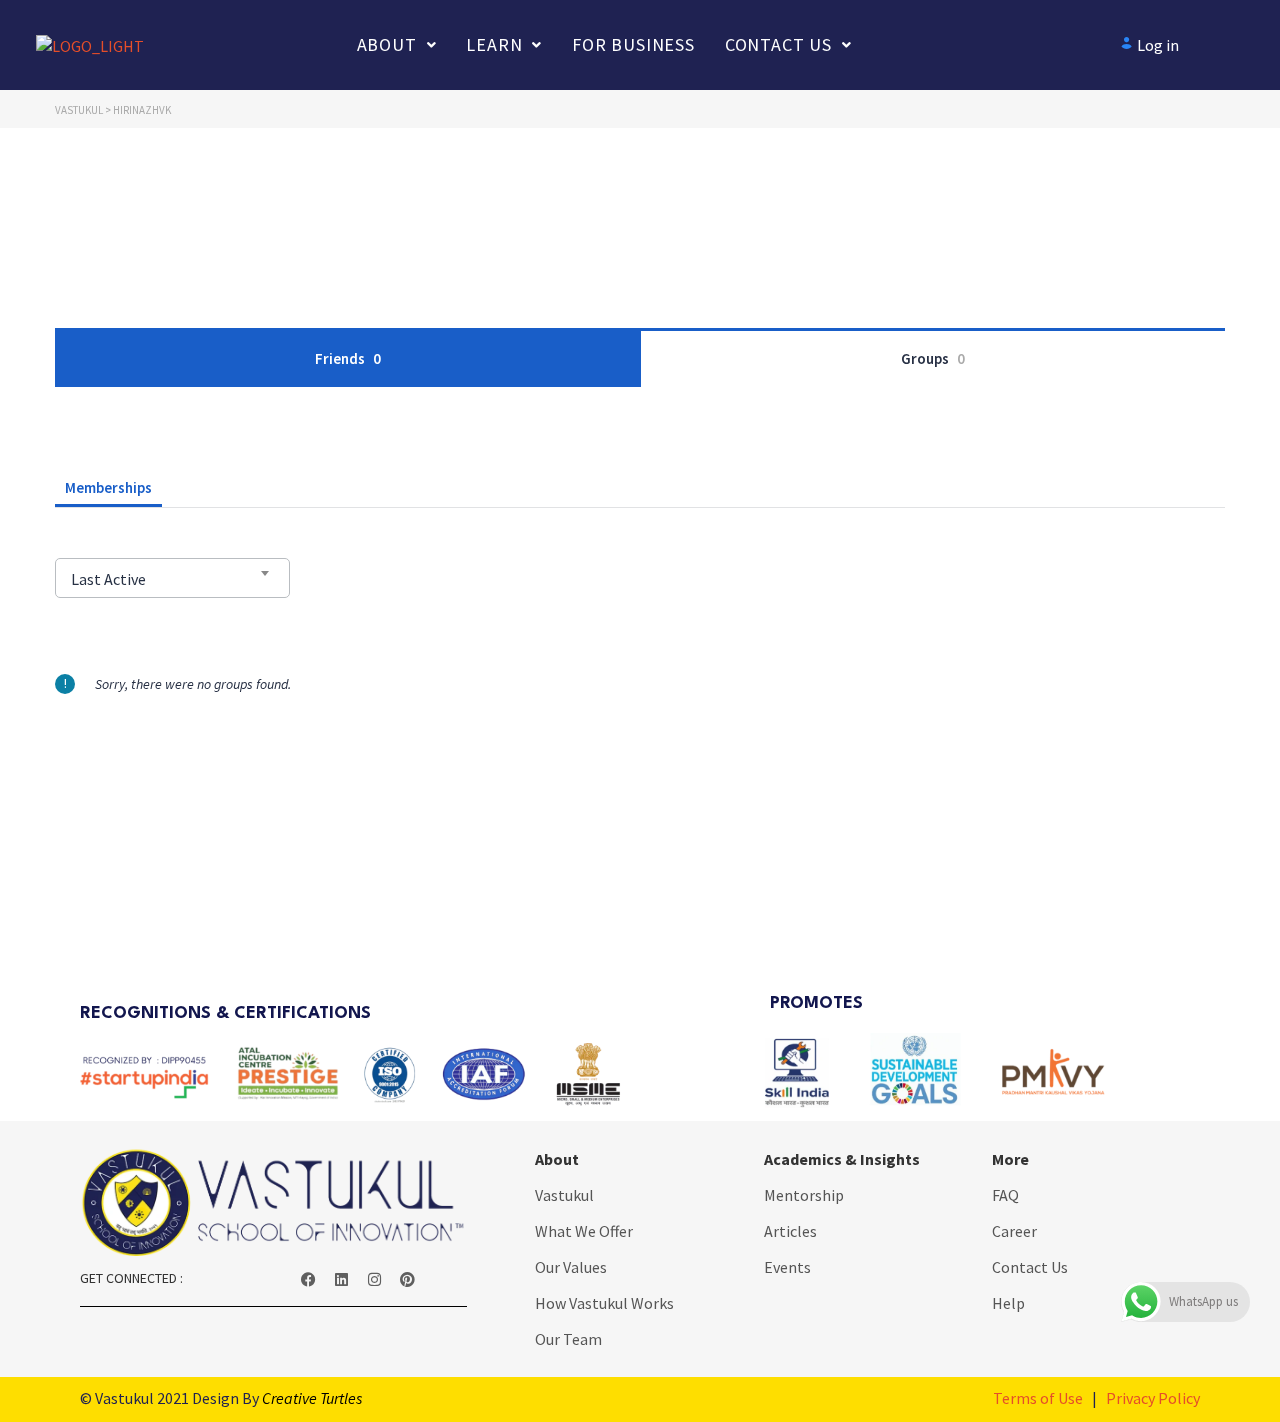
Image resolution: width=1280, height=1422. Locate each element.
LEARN (494, 44)
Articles (790, 1231)
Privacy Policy (1153, 1398)
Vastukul (564, 1195)
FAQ (1005, 1195)
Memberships (108, 487)
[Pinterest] (408, 1280)
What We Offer (584, 1231)
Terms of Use (1038, 1398)
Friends (348, 358)
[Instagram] (375, 1280)
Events (787, 1267)
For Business (633, 44)
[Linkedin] (342, 1280)
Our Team (568, 1339)
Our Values (571, 1267)
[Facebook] (309, 1280)
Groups (933, 358)
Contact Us (778, 44)
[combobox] (172, 578)
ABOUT (387, 44)
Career (1014, 1231)
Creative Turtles (312, 1398)
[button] (397, 45)
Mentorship (804, 1195)
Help (1008, 1303)
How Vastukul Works (604, 1303)
